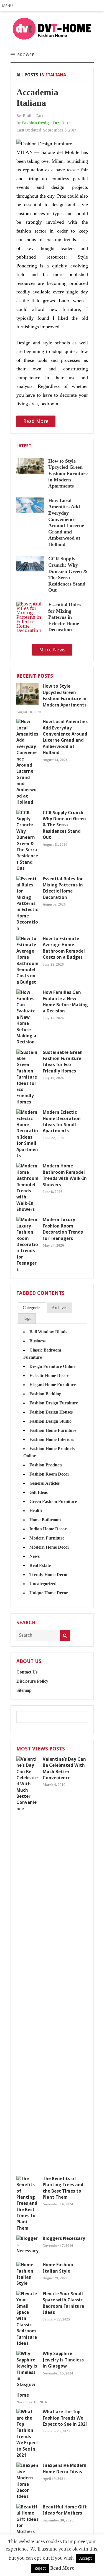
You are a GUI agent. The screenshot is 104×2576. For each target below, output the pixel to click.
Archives (59, 1308)
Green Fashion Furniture (53, 1501)
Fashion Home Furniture (53, 1430)
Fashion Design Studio (50, 1421)
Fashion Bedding (45, 1394)
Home (23, 2395)
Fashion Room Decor (49, 1474)
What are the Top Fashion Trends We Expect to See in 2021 (65, 2418)
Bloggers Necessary (64, 2238)
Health (36, 1511)
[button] (9, 6)
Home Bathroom (45, 1520)
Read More (36, 421)
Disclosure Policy (32, 1681)
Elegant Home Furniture (53, 1385)
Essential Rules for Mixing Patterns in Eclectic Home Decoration (64, 617)
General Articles (45, 1483)
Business (37, 1341)
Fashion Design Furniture (46, 123)
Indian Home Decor (48, 1529)
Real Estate (40, 1565)
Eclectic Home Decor (49, 1375)
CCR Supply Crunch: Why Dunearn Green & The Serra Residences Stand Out (64, 825)
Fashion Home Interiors (52, 1439)
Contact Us (27, 1672)
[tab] (32, 1308)
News (35, 1556)
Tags (27, 1318)
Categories (32, 1308)
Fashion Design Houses (51, 1412)
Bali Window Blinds (48, 1332)
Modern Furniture (47, 1538)
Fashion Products (46, 1465)
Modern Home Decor (49, 1547)
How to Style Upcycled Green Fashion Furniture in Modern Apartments (68, 473)
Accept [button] (86, 2558)
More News (52, 650)
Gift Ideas (39, 1492)
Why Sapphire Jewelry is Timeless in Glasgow (63, 2360)
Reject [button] (40, 2568)
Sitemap (24, 1690)
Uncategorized (43, 1584)
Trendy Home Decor (49, 1575)
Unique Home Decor (49, 1593)
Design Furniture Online (52, 1366)
